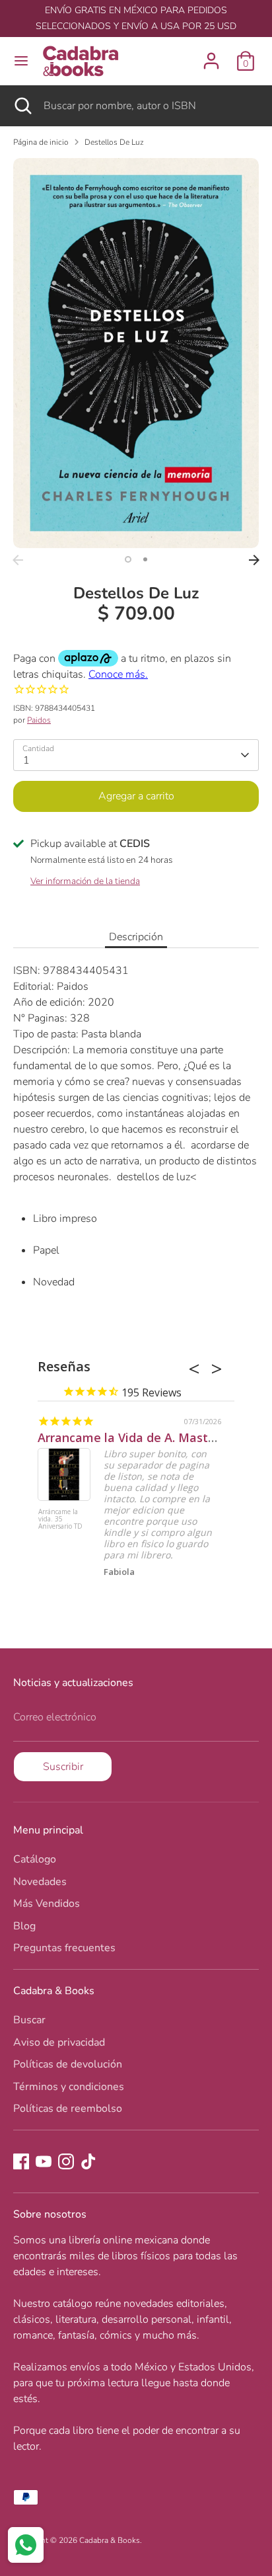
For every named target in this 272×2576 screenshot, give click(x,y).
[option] (136, 353)
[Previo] (18, 560)
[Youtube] (44, 2161)
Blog (24, 1926)
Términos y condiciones (69, 2087)
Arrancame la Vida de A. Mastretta (138, 1437)
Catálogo (35, 1859)
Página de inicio (41, 142)
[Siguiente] (254, 560)
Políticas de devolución (68, 2064)
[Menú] (21, 61)
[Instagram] (66, 2161)
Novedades (40, 1882)
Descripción (136, 937)
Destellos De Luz (114, 142)
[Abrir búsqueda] (22, 106)
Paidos (39, 720)
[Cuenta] (211, 56)
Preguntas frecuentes (64, 1948)
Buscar (29, 2020)
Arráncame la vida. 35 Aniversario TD (60, 1519)
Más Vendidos (47, 1904)
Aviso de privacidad (59, 2042)
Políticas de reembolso (68, 2109)
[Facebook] (21, 2161)
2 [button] (145, 559)
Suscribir (63, 1767)
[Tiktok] (88, 2161)
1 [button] (128, 559)
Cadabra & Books (110, 2540)
